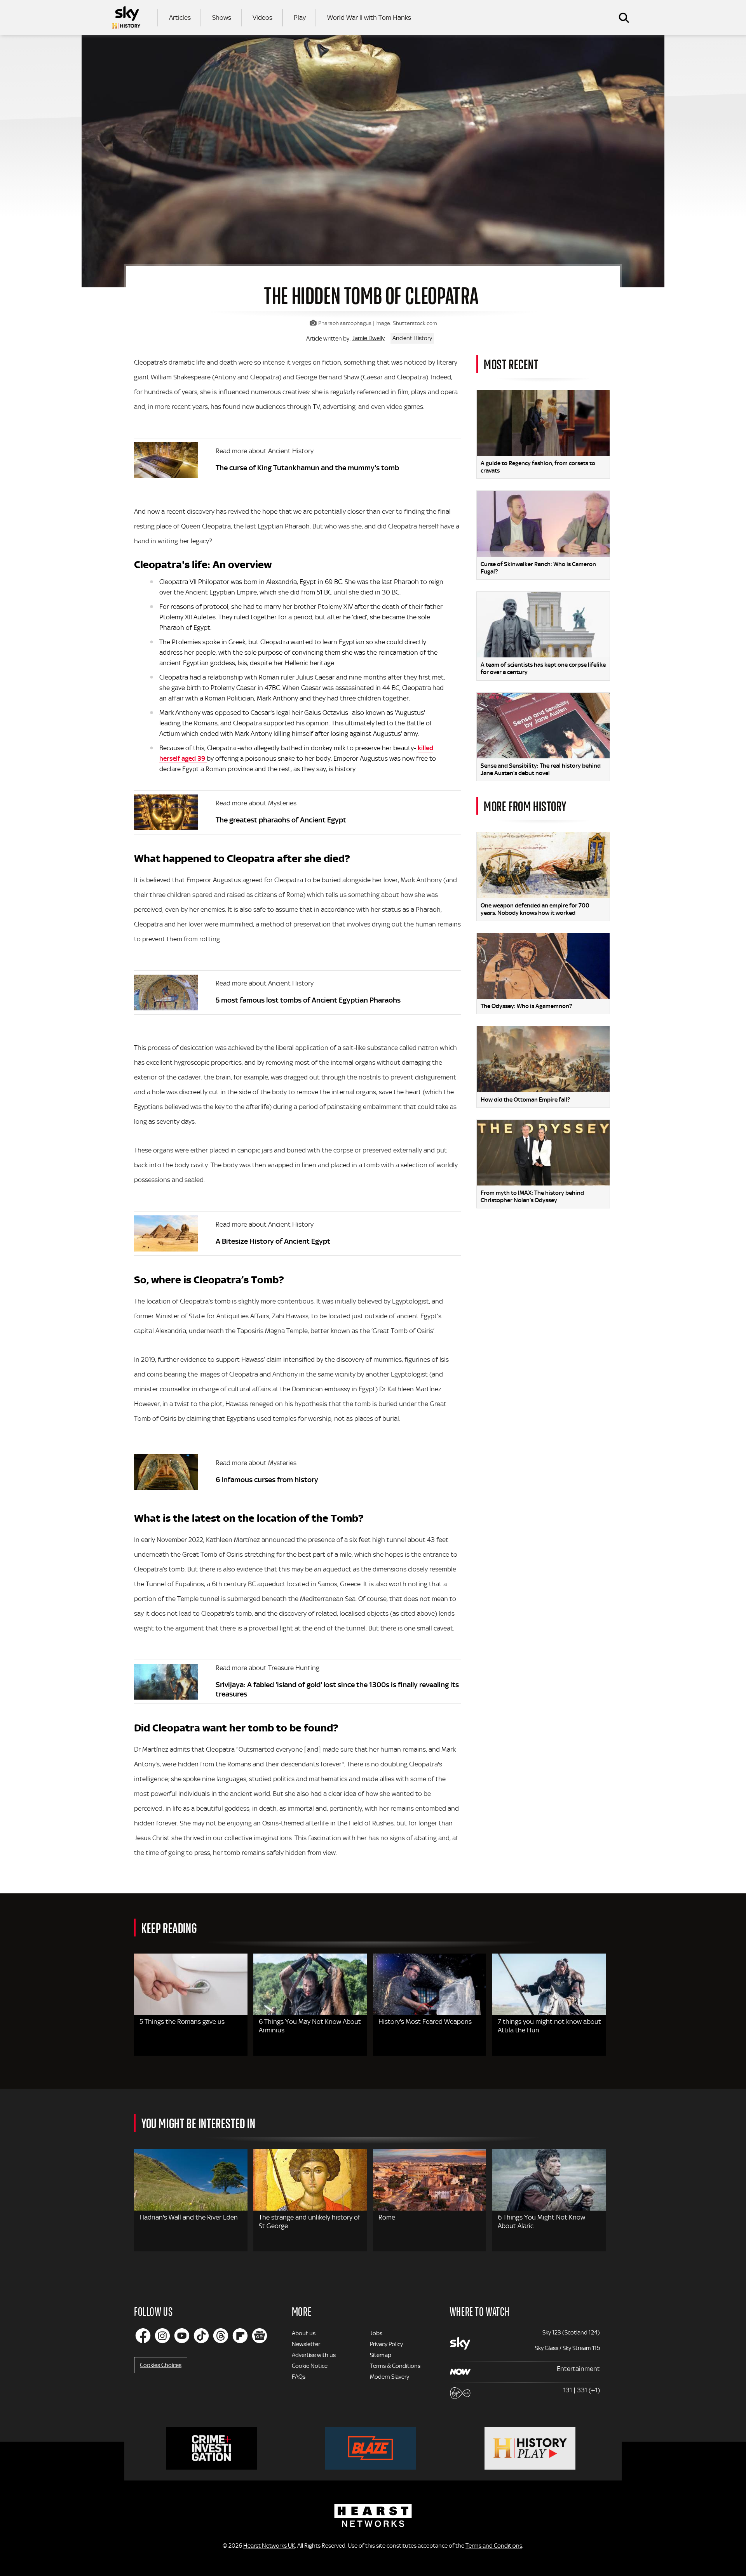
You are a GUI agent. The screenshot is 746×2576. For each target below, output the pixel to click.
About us (304, 2333)
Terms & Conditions (395, 2366)
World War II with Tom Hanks (369, 17)
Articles (180, 17)
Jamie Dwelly (368, 338)
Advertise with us (314, 2355)
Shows (222, 17)
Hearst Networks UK (269, 2546)
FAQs (299, 2377)
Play (300, 17)
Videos (262, 17)
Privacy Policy (386, 2344)
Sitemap (381, 2355)
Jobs (376, 2333)
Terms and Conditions (494, 2546)
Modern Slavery (390, 2377)
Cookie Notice (310, 2366)
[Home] (126, 17)
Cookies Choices (161, 2365)
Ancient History (412, 338)
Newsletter (306, 2344)
